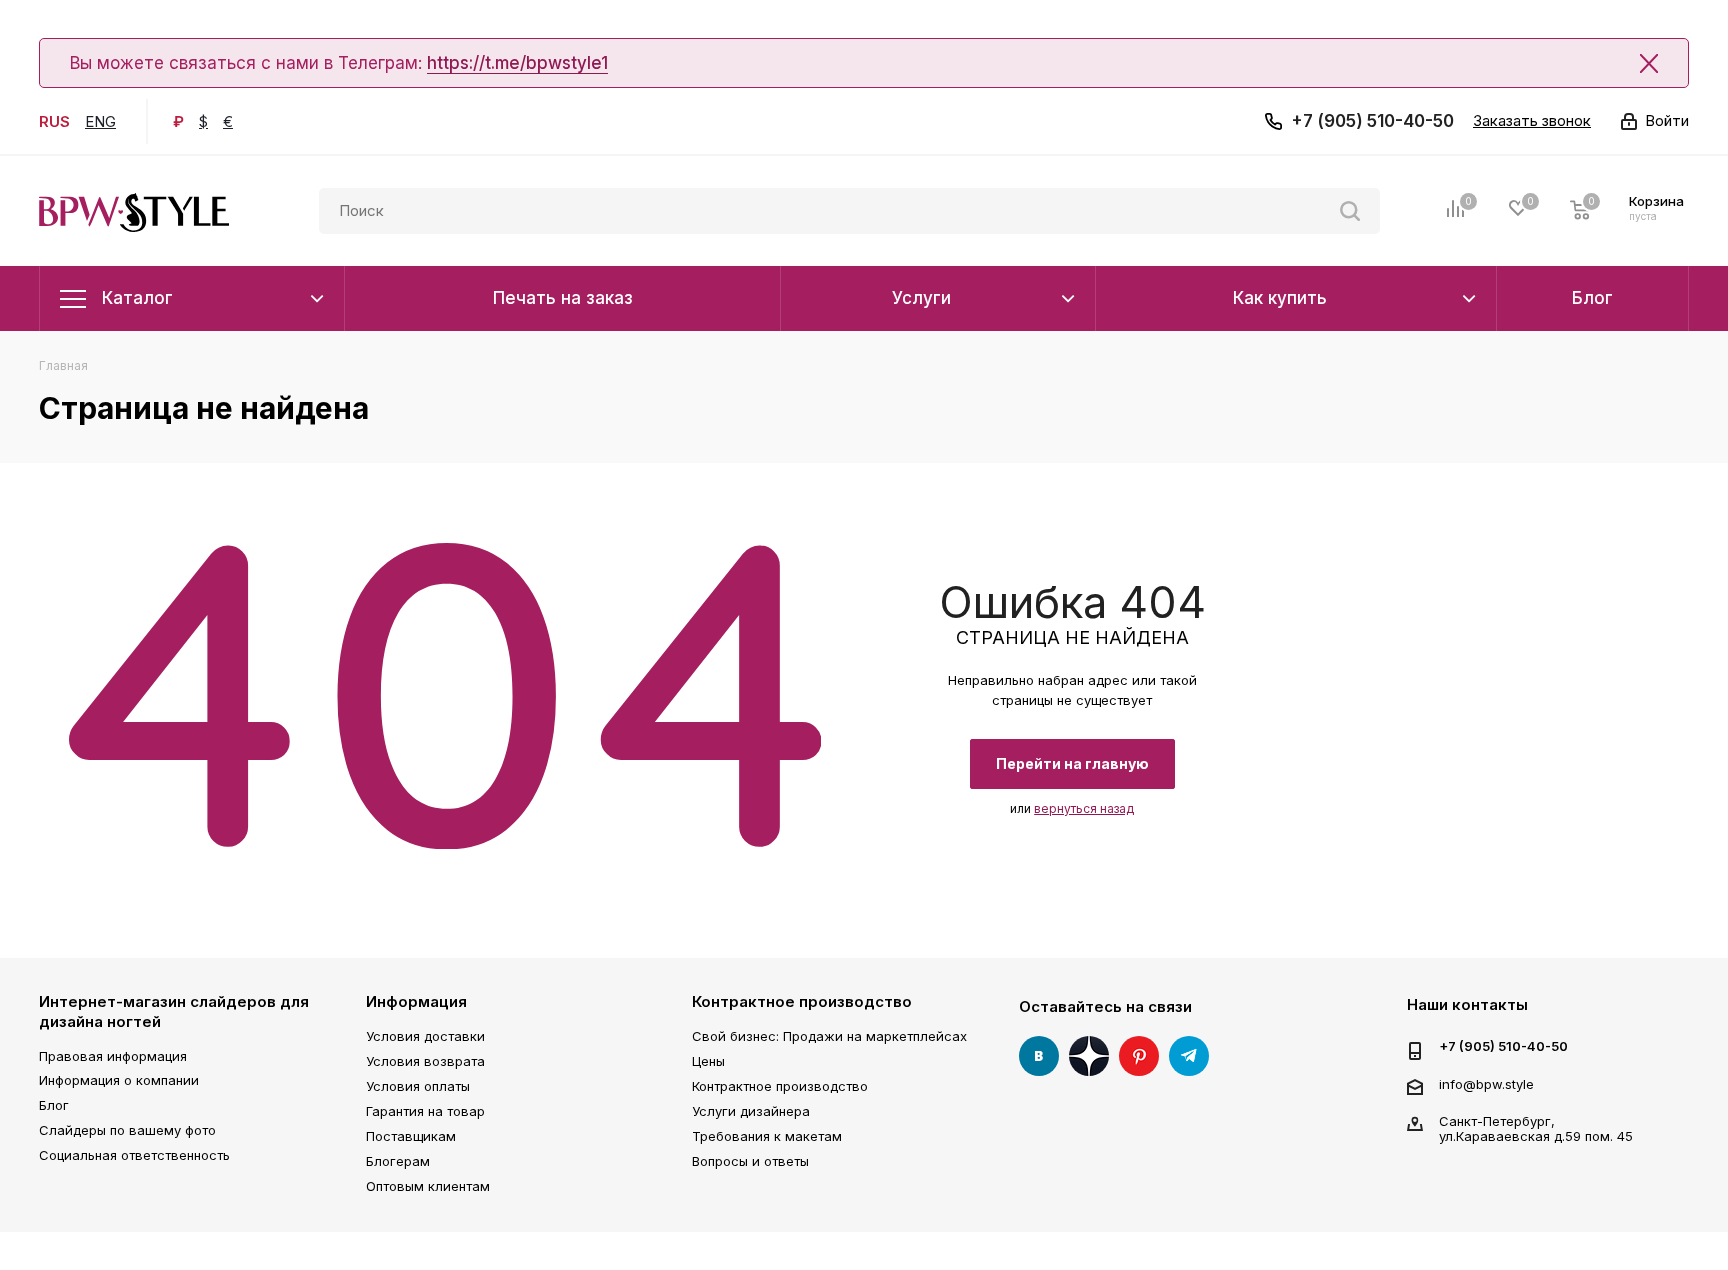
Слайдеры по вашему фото (127, 1130)
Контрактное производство (802, 1001)
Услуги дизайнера (751, 1111)
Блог (54, 1105)
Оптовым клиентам (428, 1186)
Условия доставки (425, 1036)
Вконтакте (1039, 1056)
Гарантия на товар (425, 1111)
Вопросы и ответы (750, 1161)
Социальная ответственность (134, 1155)
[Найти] (1350, 211)
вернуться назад (1084, 808)
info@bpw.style (1486, 1084)
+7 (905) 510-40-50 (1372, 121)
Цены (708, 1061)
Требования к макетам (767, 1136)
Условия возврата (425, 1061)
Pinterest (1139, 1056)
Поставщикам (411, 1136)
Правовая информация (113, 1056)
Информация (416, 1001)
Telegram (1189, 1056)
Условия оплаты (418, 1086)
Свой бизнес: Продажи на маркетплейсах (829, 1036)
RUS (54, 121)
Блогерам (398, 1161)
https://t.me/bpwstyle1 (517, 63)
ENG (100, 121)
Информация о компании (119, 1080)
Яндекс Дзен (1089, 1056)
